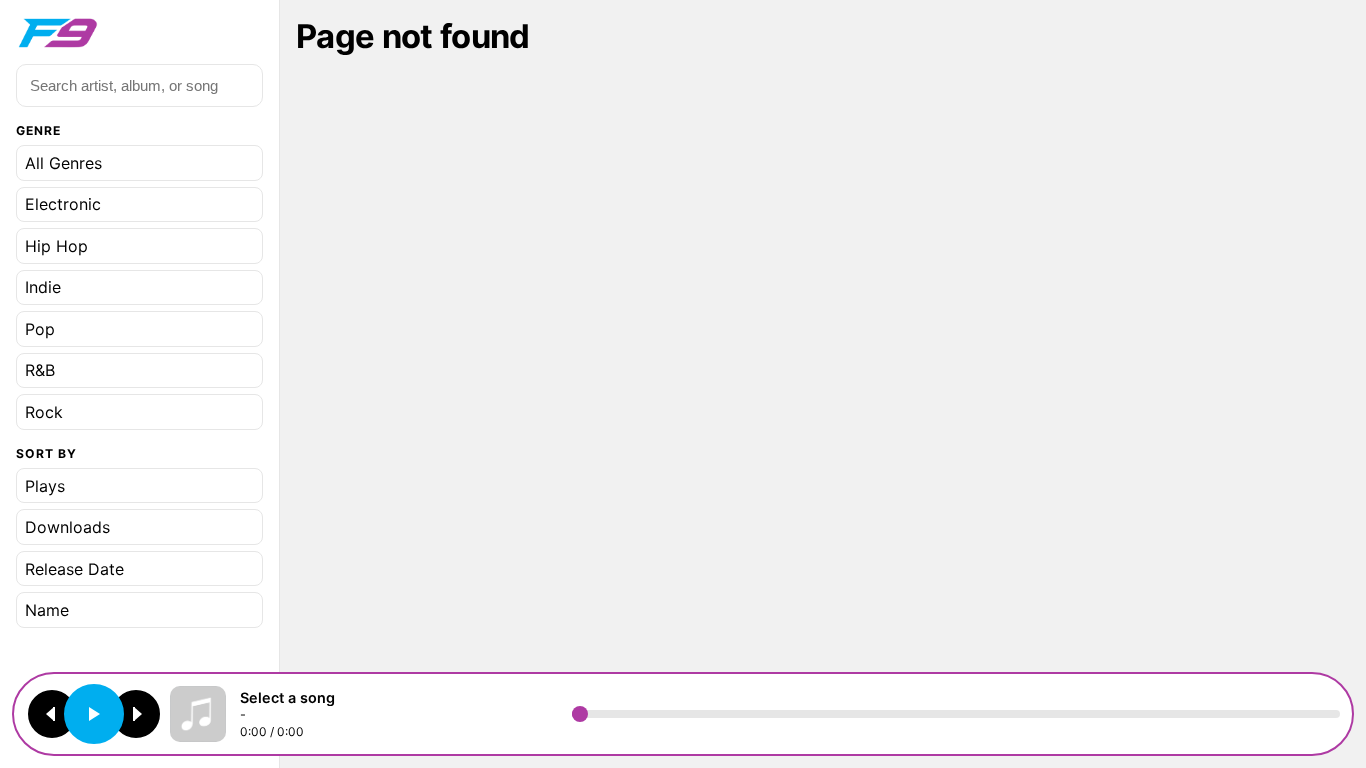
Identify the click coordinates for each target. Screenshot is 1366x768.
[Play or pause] (94, 714)
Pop (40, 329)
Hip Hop (56, 246)
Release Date (74, 569)
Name (47, 610)
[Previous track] (52, 714)
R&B (40, 370)
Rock (44, 412)
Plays (45, 486)
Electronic (63, 204)
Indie (43, 287)
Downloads (67, 527)
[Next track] (136, 714)
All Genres (63, 163)
